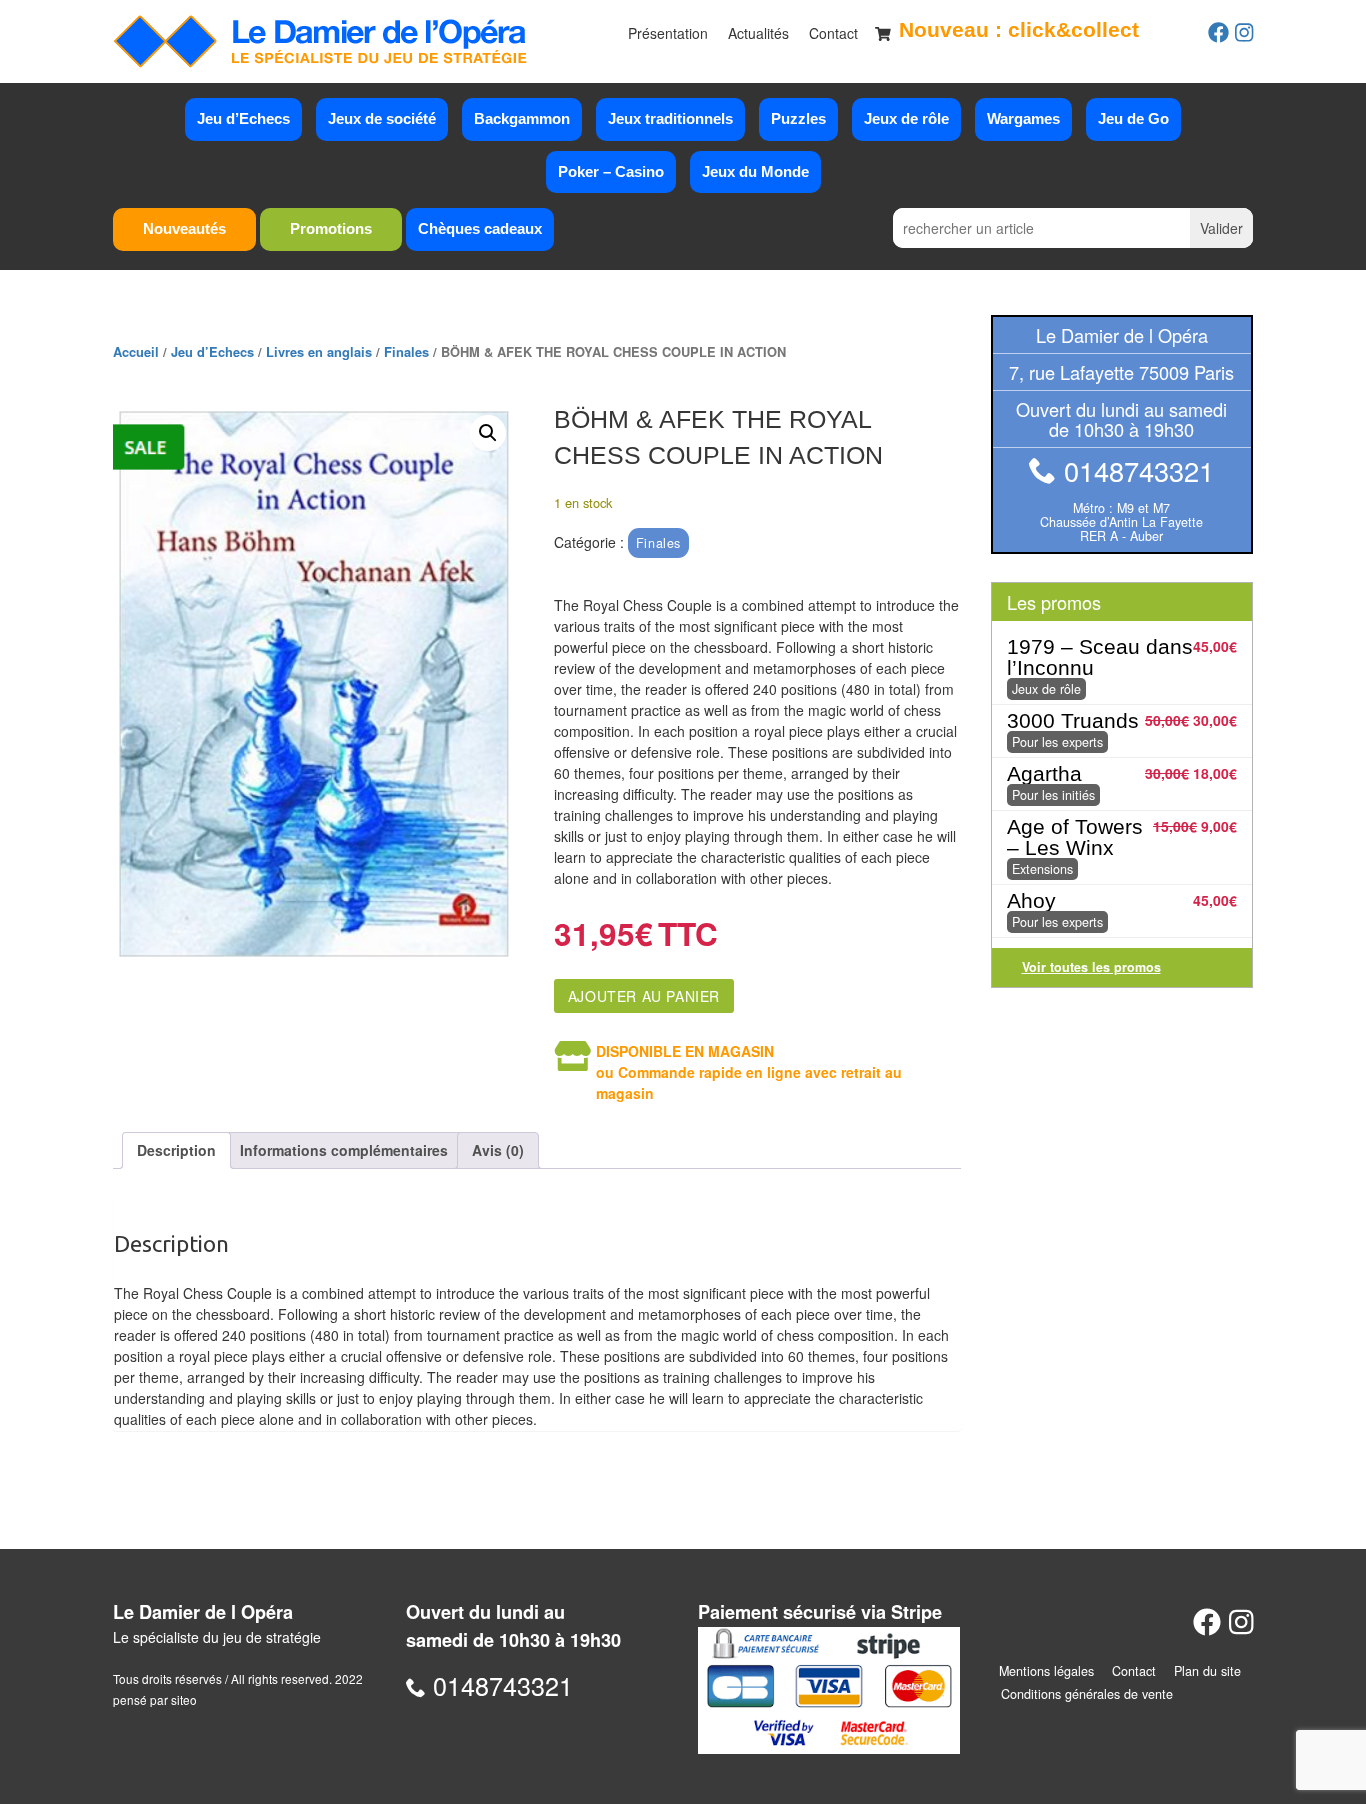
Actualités (758, 33)
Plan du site (1207, 1671)
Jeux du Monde (755, 171)
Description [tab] (176, 1150)
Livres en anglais (319, 352)
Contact (833, 33)
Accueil (136, 352)
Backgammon (522, 118)
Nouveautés (184, 228)
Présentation (668, 33)
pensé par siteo (155, 1699)
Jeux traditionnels (670, 118)
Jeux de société (382, 118)
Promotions (331, 228)
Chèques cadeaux (480, 228)
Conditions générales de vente (1087, 1694)
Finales (406, 352)
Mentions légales (1046, 1671)
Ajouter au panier (644, 996)
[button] (488, 433)
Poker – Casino (611, 171)
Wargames (1023, 118)
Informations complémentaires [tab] (344, 1150)
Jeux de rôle (906, 118)
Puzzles (798, 118)
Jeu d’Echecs (243, 118)
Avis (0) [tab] (498, 1150)
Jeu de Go (1133, 118)
